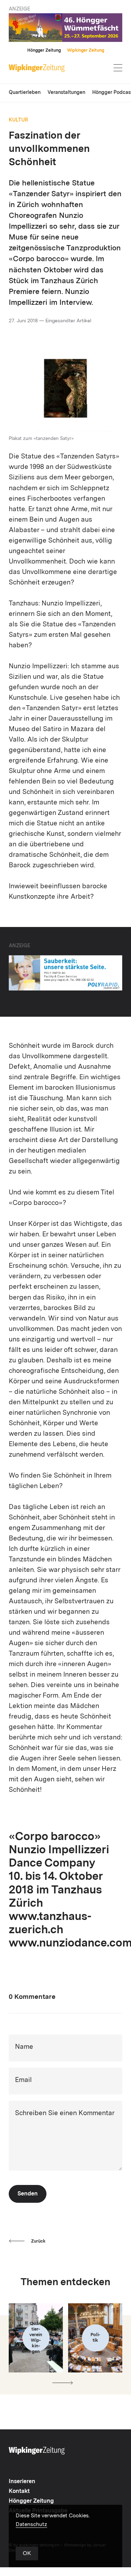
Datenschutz (31, 2525)
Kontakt (19, 2492)
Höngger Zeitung (44, 51)
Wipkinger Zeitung (86, 51)
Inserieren (22, 2482)
